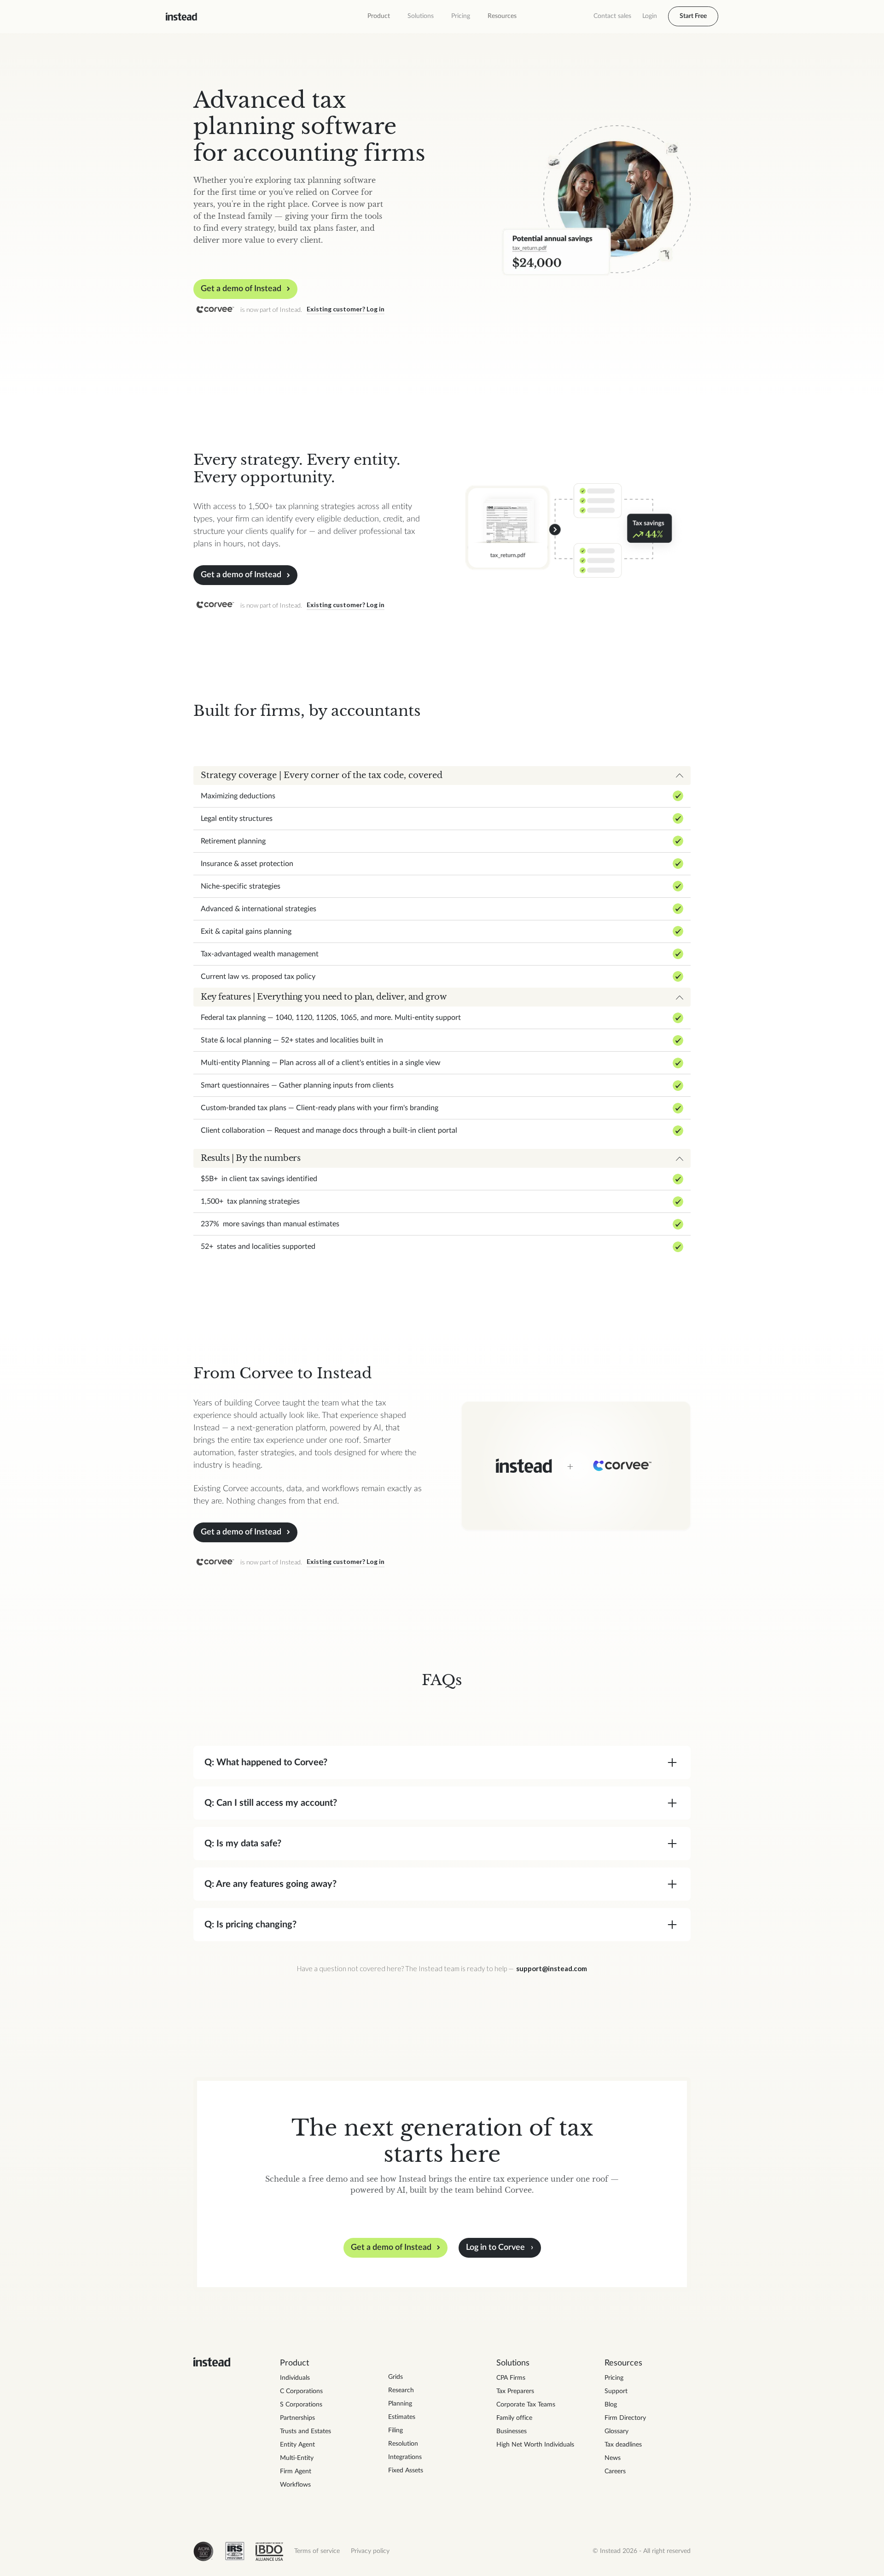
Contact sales (612, 16)
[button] (379, 16)
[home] (181, 17)
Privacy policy (370, 2551)
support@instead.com (552, 1968)
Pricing (461, 16)
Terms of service (317, 2551)
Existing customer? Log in (346, 309)
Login (650, 16)
